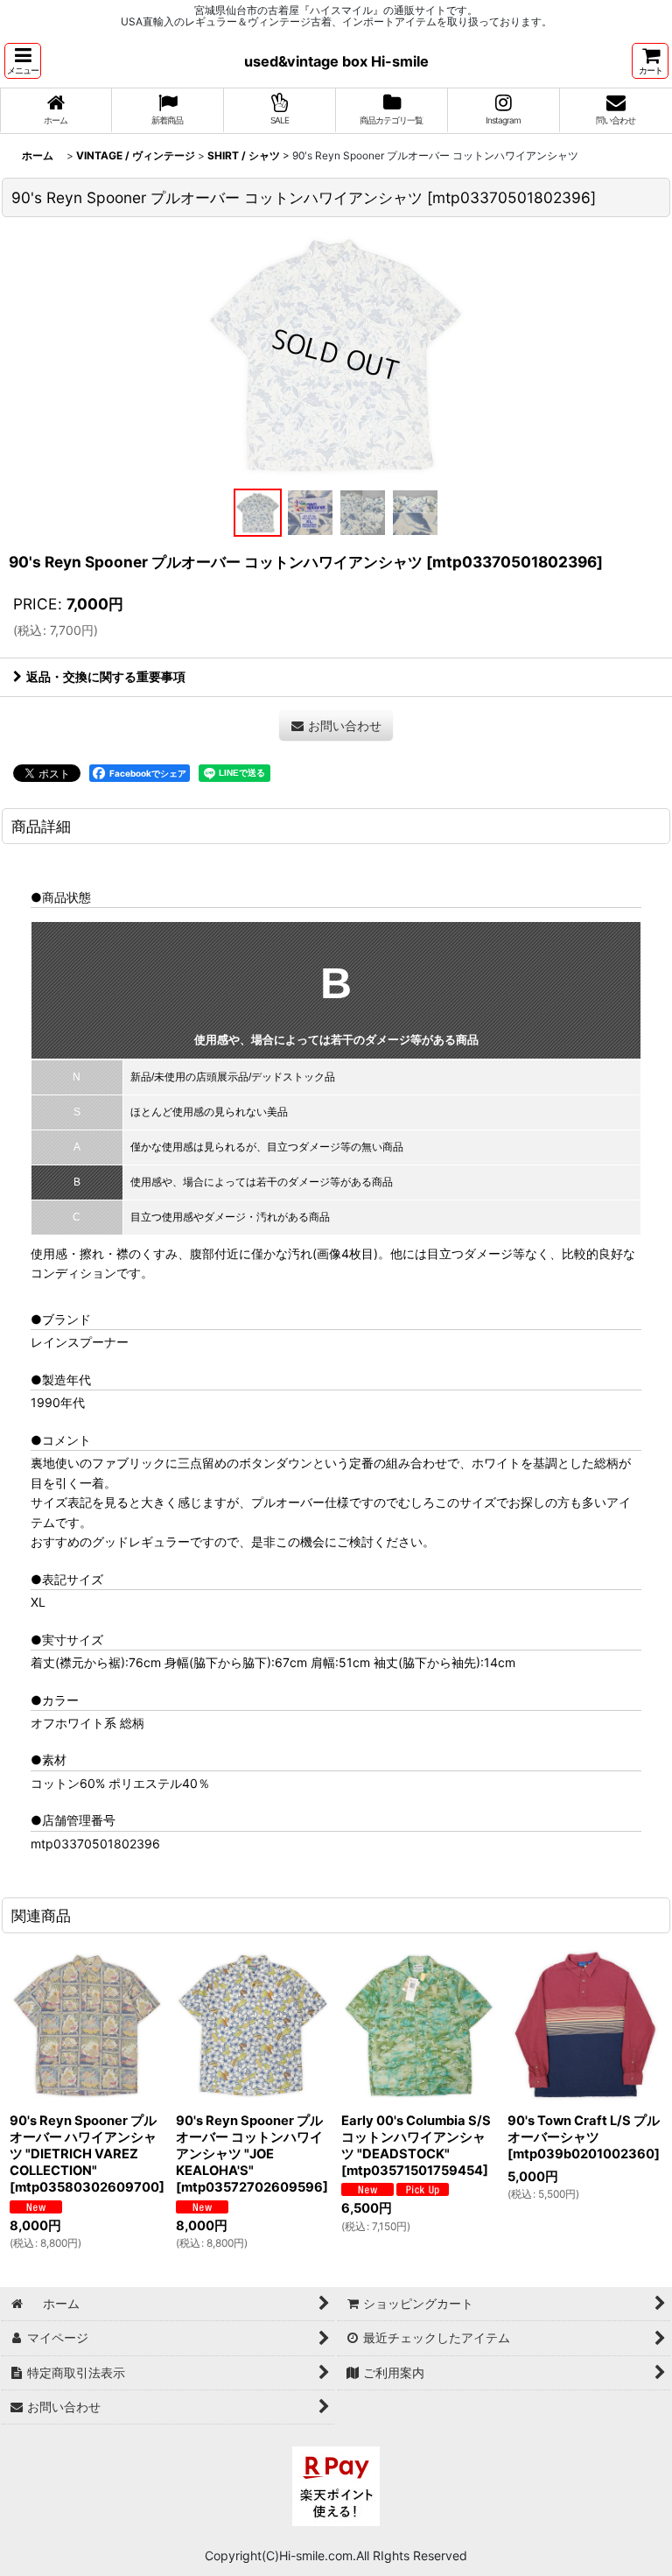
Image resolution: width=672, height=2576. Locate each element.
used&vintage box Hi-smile (336, 61)
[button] (23, 61)
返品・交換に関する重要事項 (106, 676)
